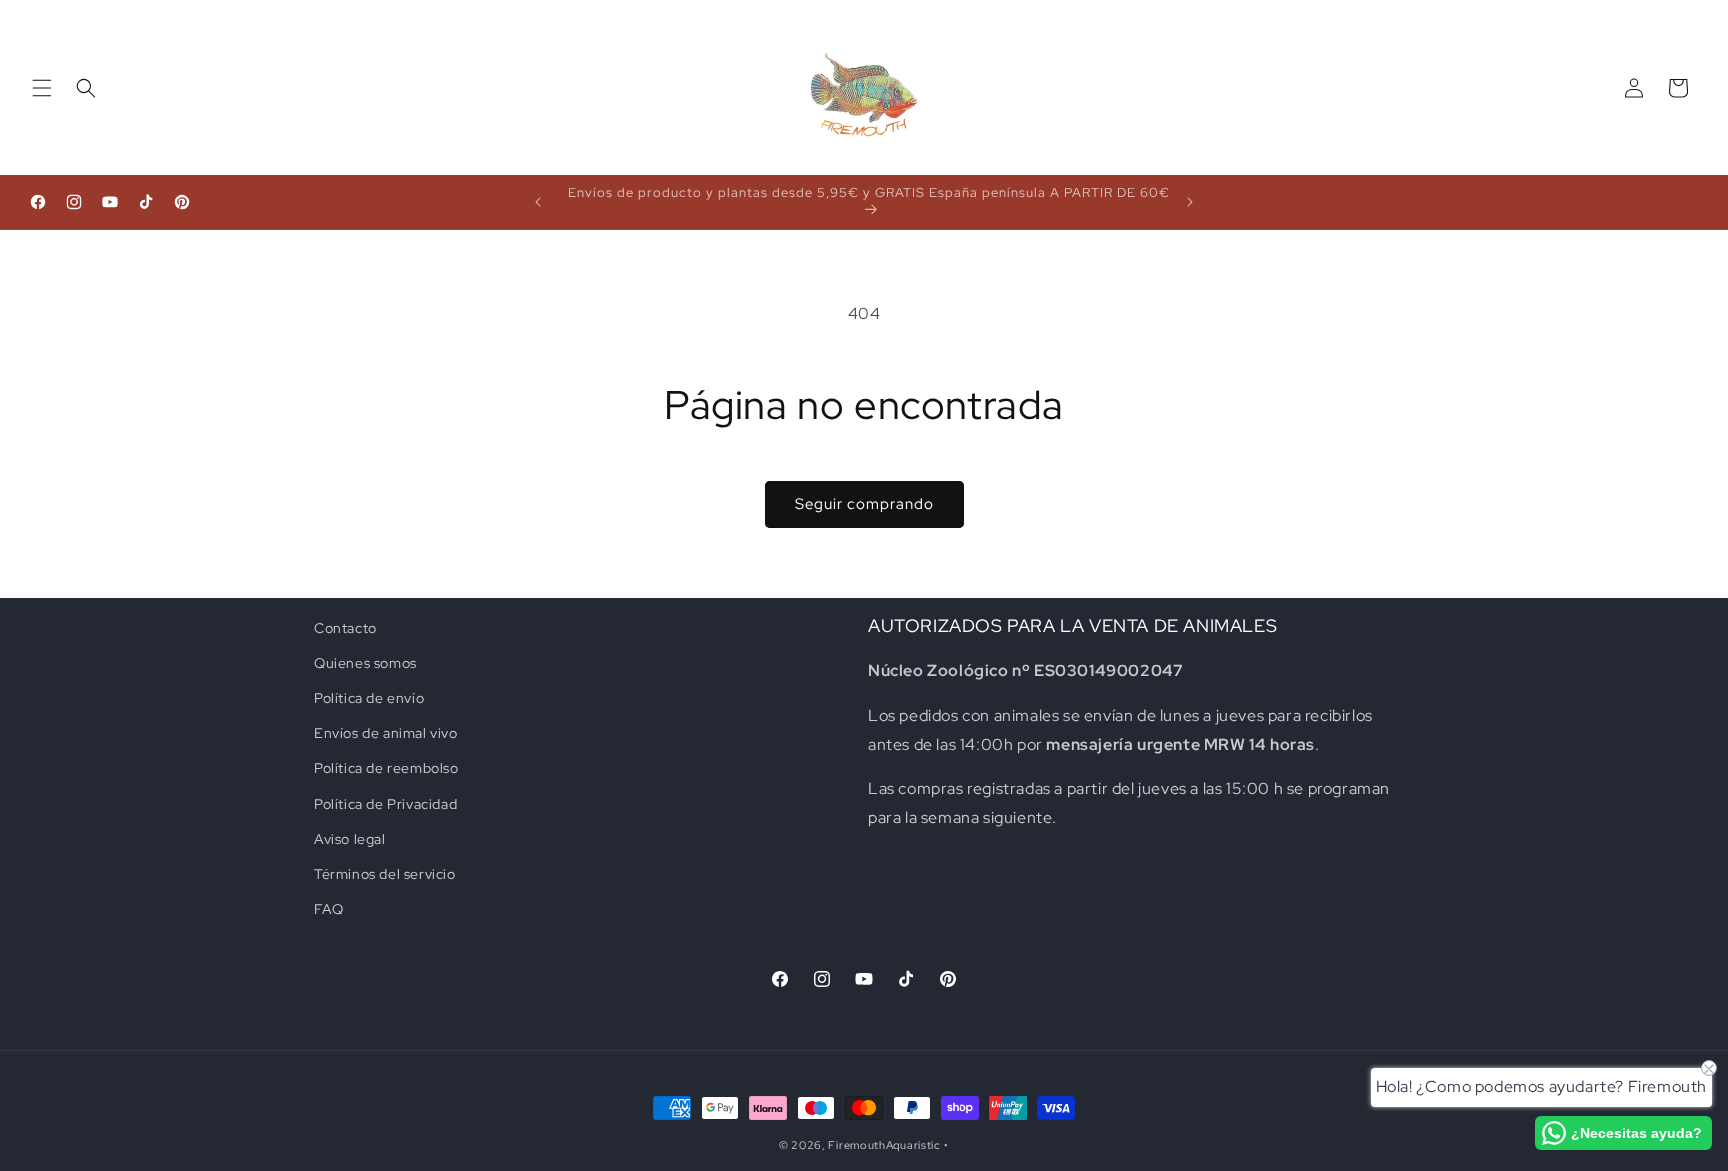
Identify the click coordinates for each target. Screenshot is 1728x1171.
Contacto (345, 628)
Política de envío (369, 698)
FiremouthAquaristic (884, 1145)
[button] (42, 88)
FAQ (329, 909)
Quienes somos (365, 663)
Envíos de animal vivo (386, 733)
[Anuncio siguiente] (1190, 202)
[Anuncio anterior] (538, 202)
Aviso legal (350, 839)
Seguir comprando (864, 504)
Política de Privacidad (385, 804)
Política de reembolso (386, 769)
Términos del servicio (385, 874)
